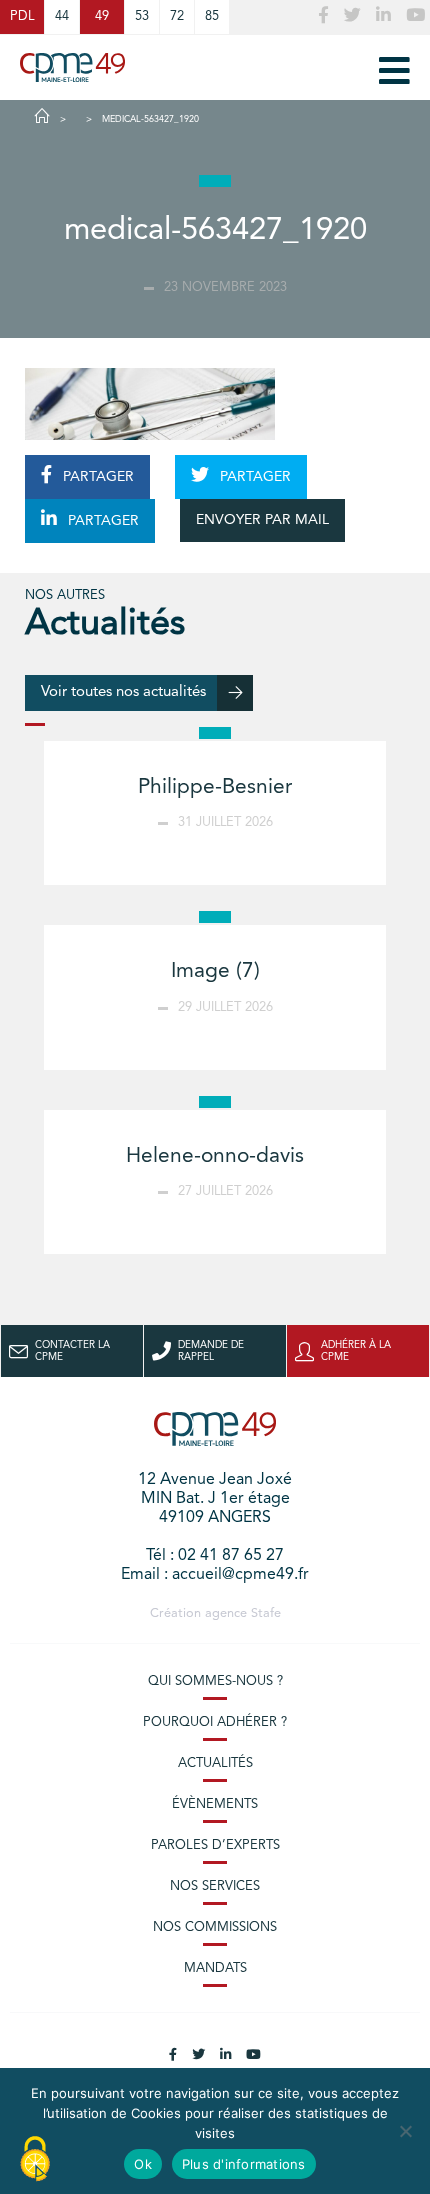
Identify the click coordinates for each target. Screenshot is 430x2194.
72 (177, 16)
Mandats (215, 1968)
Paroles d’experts (215, 1845)
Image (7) (215, 971)
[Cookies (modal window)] (35, 2160)
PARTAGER (96, 477)
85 (212, 16)
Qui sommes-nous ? (215, 1681)
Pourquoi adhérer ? (215, 1722)
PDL (22, 16)
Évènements (215, 1804)
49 (102, 16)
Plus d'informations (244, 2164)
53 (142, 16)
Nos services (215, 1886)
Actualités (215, 1763)
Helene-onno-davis (215, 1156)
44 (62, 16)
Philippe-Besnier (215, 787)
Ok (143, 2164)
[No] (405, 2131)
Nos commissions (215, 1927)
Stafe (266, 1613)
